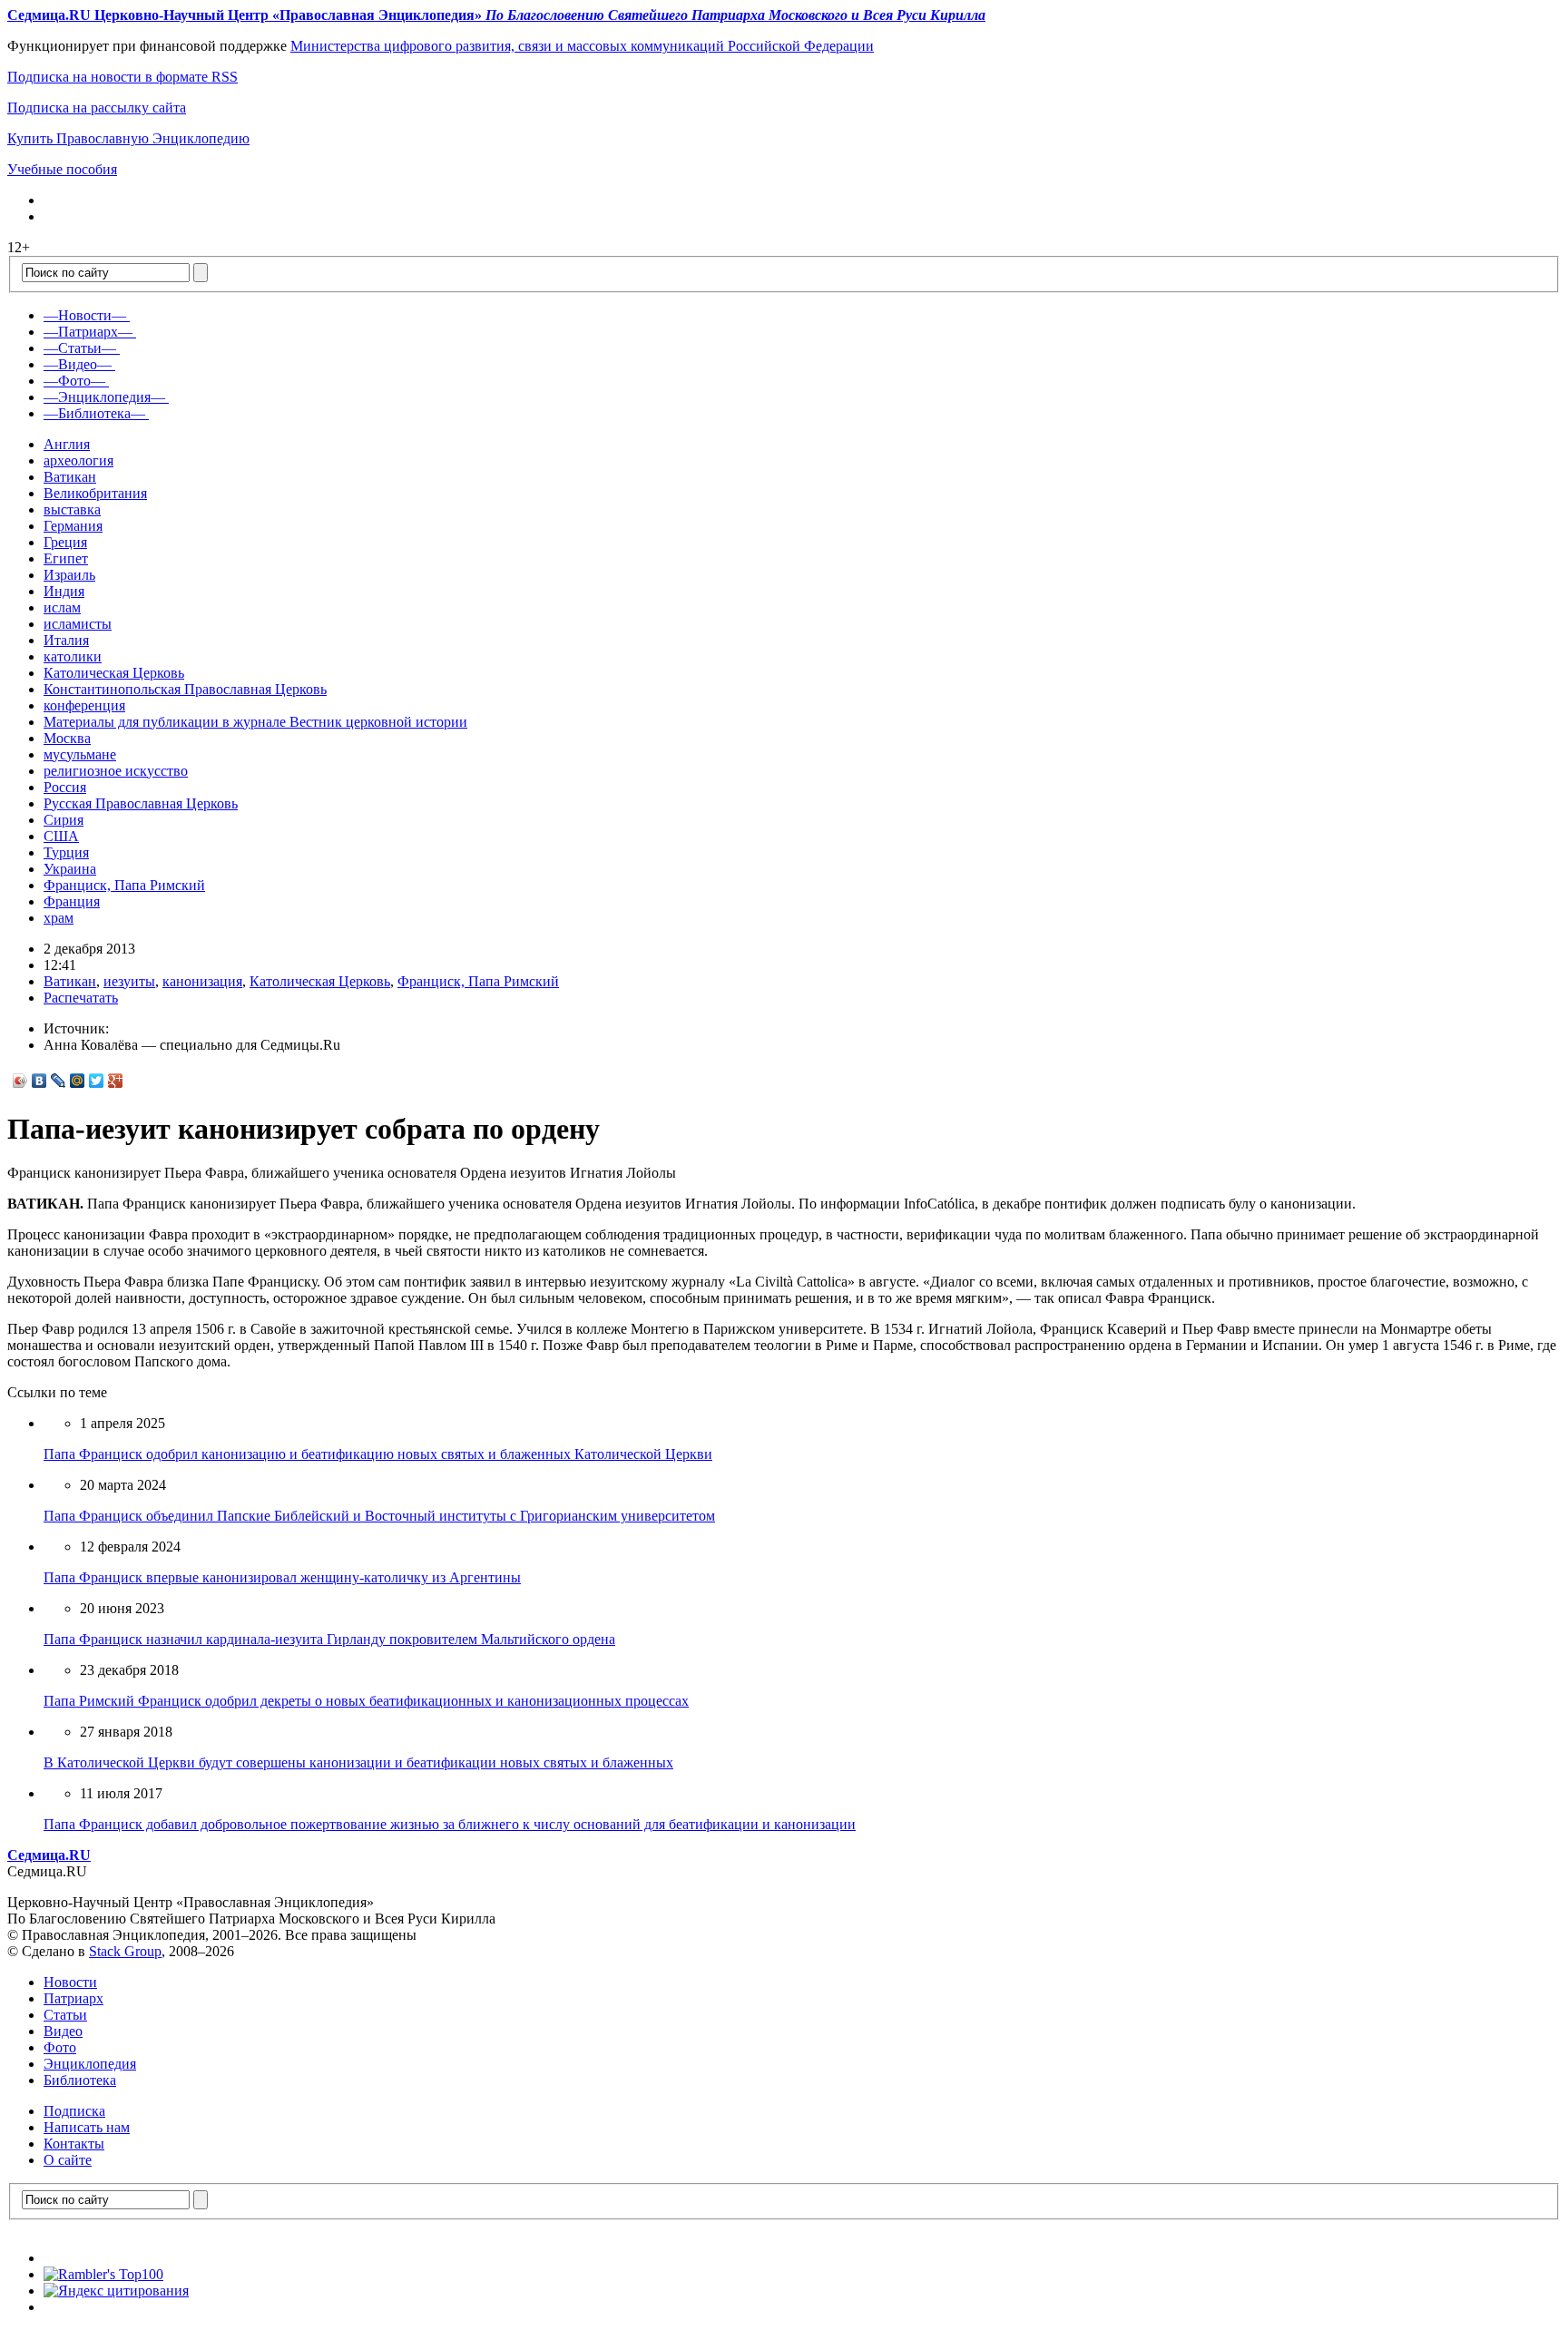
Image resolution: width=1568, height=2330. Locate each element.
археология (78, 460)
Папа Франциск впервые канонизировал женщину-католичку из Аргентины (282, 1577)
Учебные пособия (62, 169)
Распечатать (81, 998)
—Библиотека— (94, 413)
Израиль (69, 575)
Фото (60, 2047)
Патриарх (73, 1998)
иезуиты (129, 981)
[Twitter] (97, 1081)
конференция (84, 705)
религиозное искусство (116, 771)
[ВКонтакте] (39, 1081)
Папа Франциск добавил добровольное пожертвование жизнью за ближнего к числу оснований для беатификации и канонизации (450, 1824)
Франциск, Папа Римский (124, 885)
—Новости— (85, 315)
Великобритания (95, 493)
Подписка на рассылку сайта (97, 108)
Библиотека (80, 2080)
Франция (72, 901)
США (61, 836)
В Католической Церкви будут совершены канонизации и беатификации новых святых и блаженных (358, 1762)
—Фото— (74, 381)
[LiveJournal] (59, 1081)
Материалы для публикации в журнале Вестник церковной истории (255, 722)
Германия (73, 526)
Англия (67, 444)
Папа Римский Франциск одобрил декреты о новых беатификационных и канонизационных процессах (366, 1701)
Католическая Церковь (114, 673)
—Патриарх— (88, 332)
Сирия (64, 820)
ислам (62, 607)
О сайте (68, 2160)
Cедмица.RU (49, 1855)
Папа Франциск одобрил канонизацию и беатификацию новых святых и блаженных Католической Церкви (378, 1454)
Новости (70, 1982)
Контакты (74, 2144)
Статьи (65, 2015)
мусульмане (80, 754)
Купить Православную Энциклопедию (128, 138)
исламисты (78, 624)
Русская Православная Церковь (141, 803)
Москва (67, 738)
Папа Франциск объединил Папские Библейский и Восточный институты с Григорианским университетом (379, 1516)
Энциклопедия (90, 2064)
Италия (66, 640)
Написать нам (87, 2127)
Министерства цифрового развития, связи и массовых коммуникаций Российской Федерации (582, 46)
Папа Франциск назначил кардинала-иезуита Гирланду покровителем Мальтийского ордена (329, 1639)
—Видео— (78, 364)
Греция (65, 542)
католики (73, 656)
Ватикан (70, 477)
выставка (72, 509)
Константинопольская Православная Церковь (185, 689)
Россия (65, 787)
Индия (64, 591)
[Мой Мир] (78, 1081)
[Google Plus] (116, 1081)
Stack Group (125, 1951)
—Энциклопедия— (104, 397)
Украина (70, 869)
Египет (66, 558)
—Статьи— (80, 348)
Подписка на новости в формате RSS (122, 77)
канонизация (202, 981)
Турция (66, 852)
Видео (63, 2031)
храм (59, 918)
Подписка (74, 2111)
